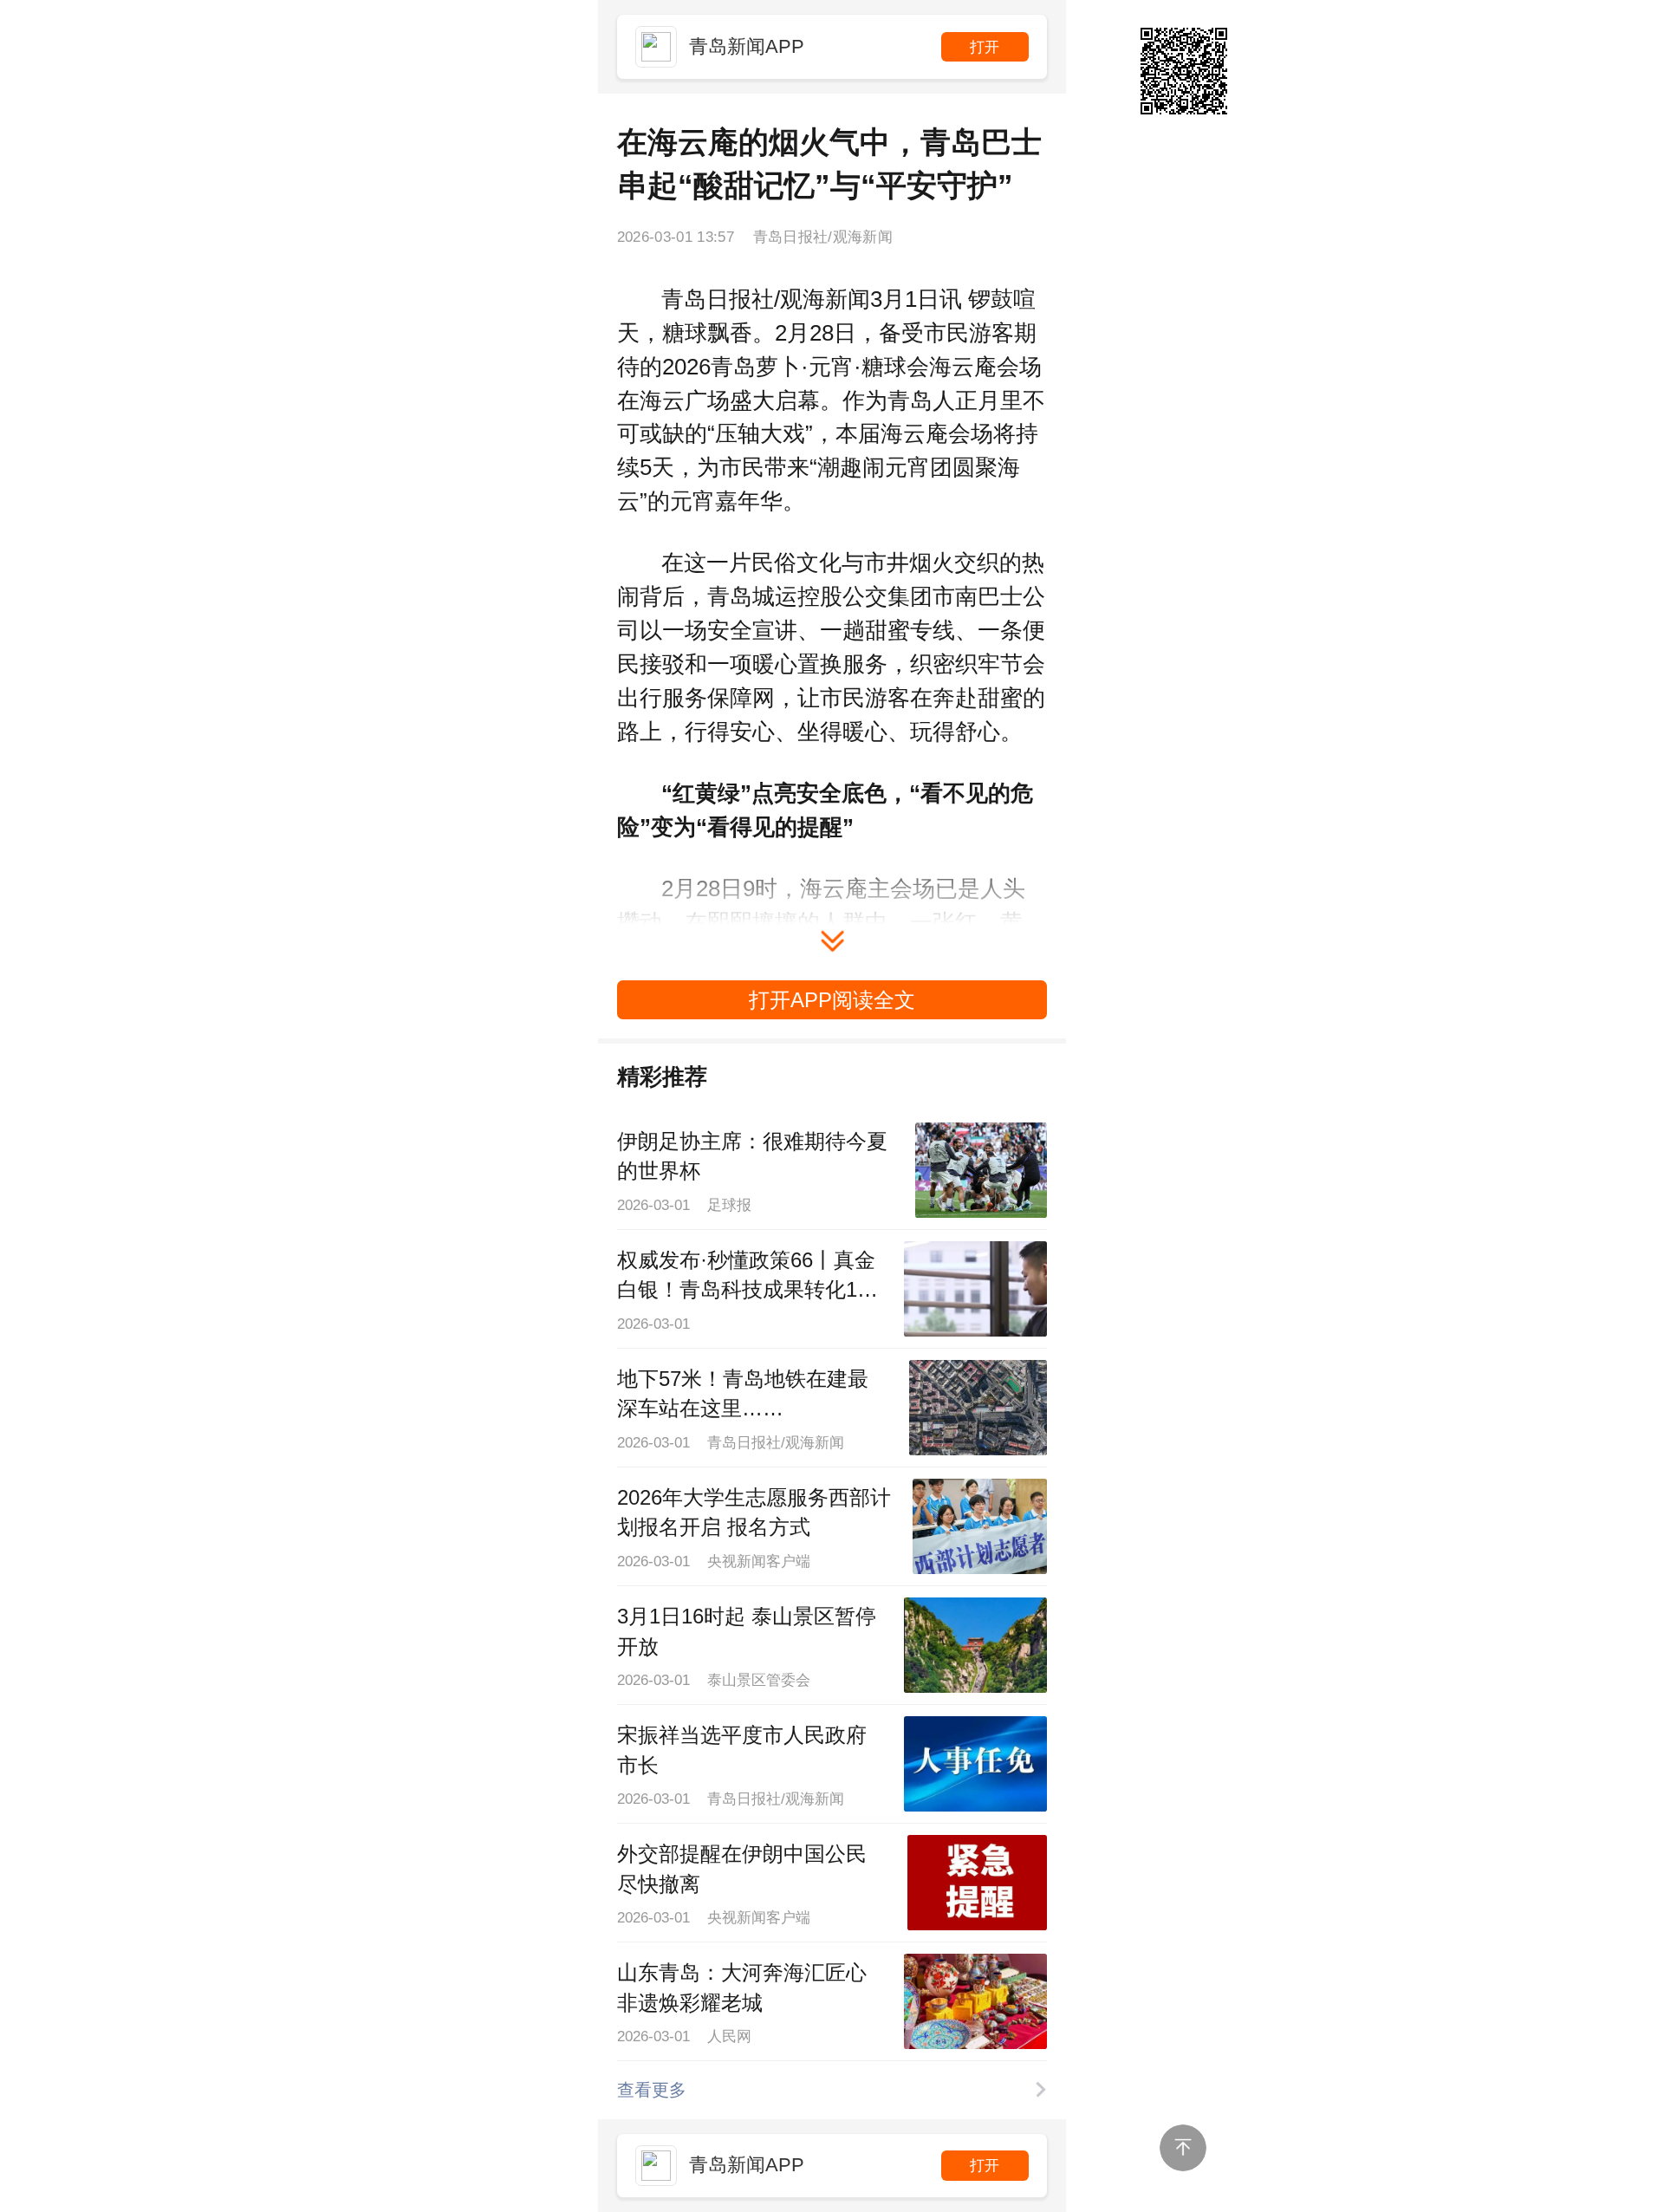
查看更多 (652, 2090)
